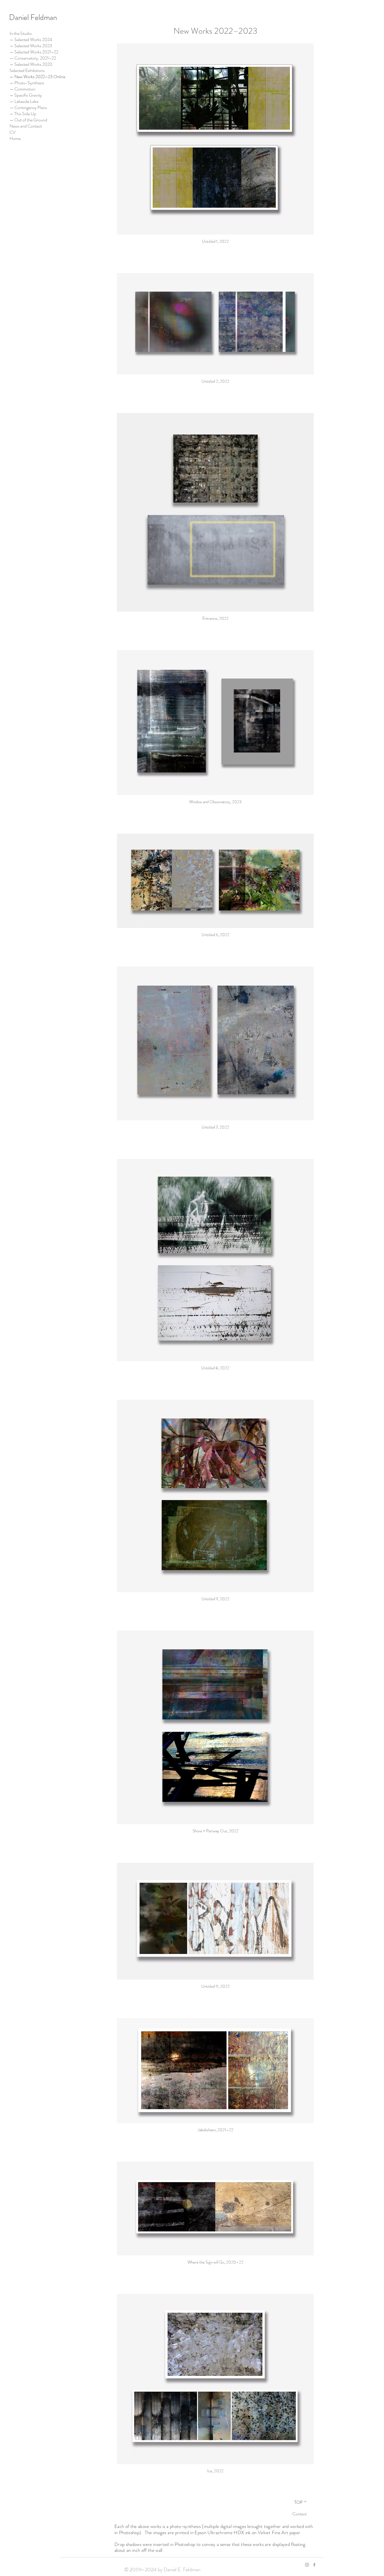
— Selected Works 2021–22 (33, 52)
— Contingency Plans (28, 108)
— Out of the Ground (28, 120)
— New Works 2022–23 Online (33, 77)
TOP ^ (300, 2502)
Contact (300, 2514)
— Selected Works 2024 (31, 40)
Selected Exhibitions (27, 71)
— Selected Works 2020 (31, 64)
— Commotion (22, 89)
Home (15, 139)
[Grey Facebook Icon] (314, 2565)
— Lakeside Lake (24, 101)
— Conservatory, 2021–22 (33, 58)
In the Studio (21, 33)
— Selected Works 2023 (31, 46)
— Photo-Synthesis (27, 83)
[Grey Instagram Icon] (307, 2565)
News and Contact (26, 126)
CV (13, 132)
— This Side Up (23, 114)
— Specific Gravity (26, 95)
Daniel (19, 17)
